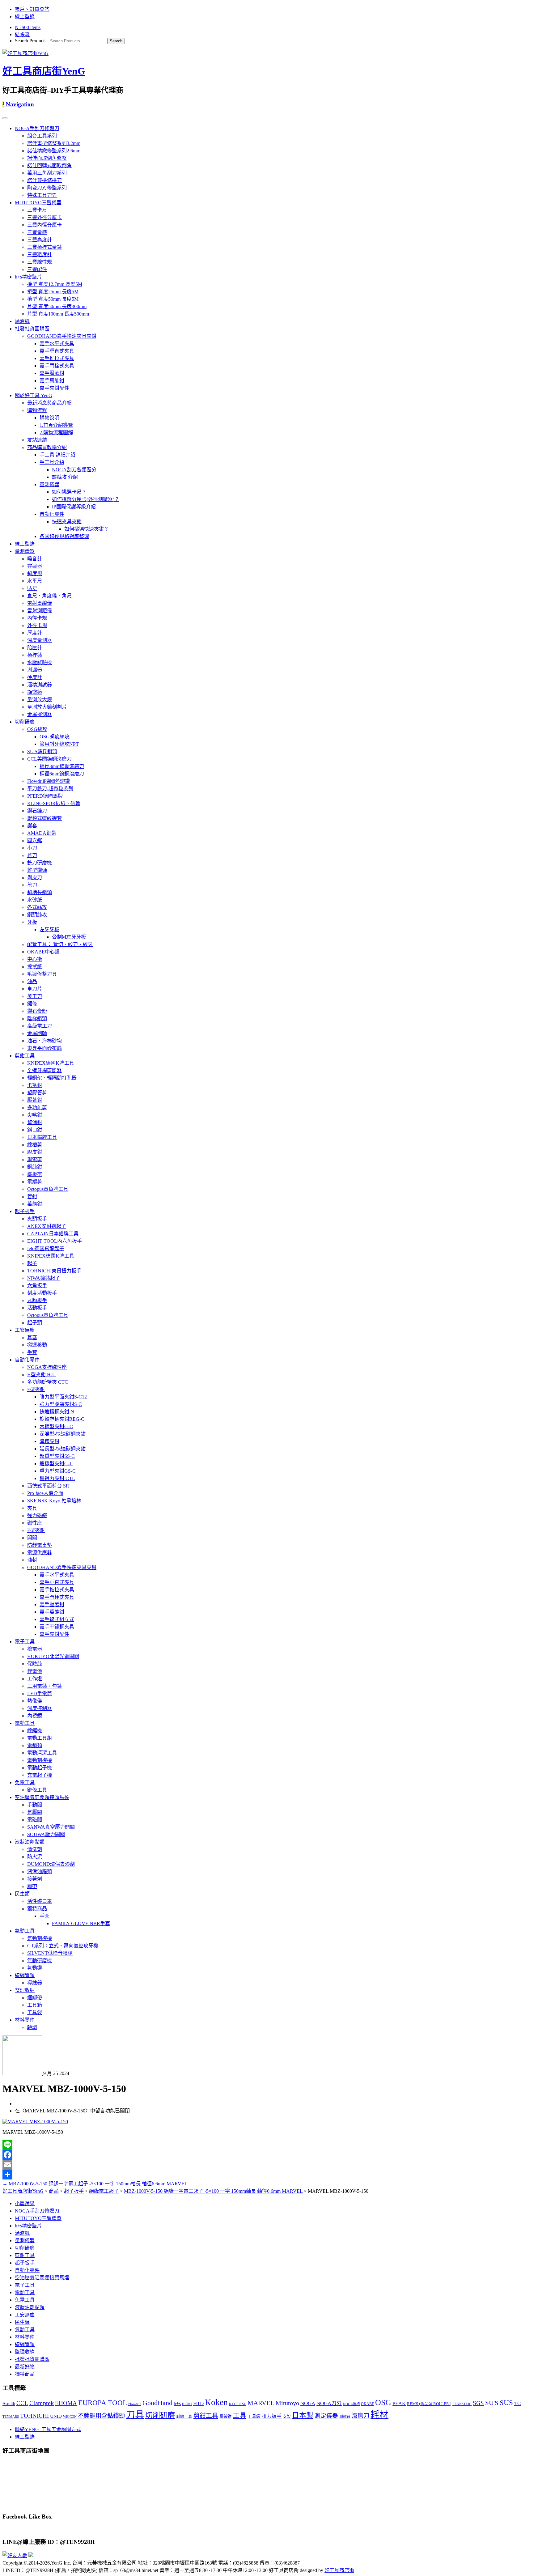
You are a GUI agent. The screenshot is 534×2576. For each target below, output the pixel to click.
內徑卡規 (37, 618)
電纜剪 (35, 1182)
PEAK (399, 2403)
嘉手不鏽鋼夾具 (57, 1627)
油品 (32, 981)
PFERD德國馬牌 (45, 796)
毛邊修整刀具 (42, 974)
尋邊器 (35, 566)
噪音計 (35, 559)
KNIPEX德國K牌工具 (51, 1063)
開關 (32, 1538)
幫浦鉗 (35, 1122)
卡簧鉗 (35, 1085)
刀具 (135, 2415)
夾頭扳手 (37, 1219)
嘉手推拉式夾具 (57, 358)
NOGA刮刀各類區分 (74, 470)
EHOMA (66, 2403)
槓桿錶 (35, 655)
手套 (32, 1352)
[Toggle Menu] (5, 118)
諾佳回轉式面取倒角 (49, 166)
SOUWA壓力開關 (46, 1834)
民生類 (22, 1894)
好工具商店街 (339, 2570)
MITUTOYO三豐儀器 (38, 203)
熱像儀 (35, 1701)
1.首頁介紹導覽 (56, 425)
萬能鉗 (35, 1204)
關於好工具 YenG (34, 395)
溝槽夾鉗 (49, 1441)
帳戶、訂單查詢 (32, 9)
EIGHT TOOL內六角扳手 (55, 1241)
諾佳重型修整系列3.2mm (54, 143)
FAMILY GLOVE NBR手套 (81, 1923)
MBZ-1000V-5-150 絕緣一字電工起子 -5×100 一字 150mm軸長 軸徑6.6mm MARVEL (95, 2184)
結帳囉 (22, 34)
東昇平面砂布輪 (44, 1048)
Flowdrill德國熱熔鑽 (49, 781)
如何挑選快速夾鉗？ (87, 529)
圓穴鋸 (35, 840)
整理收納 (25, 1990)
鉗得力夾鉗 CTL (57, 1478)
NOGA (308, 2403)
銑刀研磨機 (40, 863)
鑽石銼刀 (37, 811)
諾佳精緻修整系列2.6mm (54, 151)
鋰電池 (35, 1671)
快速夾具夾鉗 (67, 522)
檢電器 (35, 1649)
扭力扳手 (272, 2416)
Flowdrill (135, 2404)
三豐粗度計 (40, 255)
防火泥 (35, 1857)
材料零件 (25, 2020)
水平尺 (35, 581)
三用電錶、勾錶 (44, 1686)
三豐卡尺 (37, 210)
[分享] (267, 2175)
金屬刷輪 (37, 1033)
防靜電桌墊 (40, 1545)
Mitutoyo (287, 2403)
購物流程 (37, 410)
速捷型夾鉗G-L (56, 1464)
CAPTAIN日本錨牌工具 (53, 1234)
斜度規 (35, 573)
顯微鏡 (35, 692)
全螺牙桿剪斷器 (44, 1070)
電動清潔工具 (42, 1753)
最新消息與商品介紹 (49, 403)
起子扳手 (25, 1211)
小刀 (32, 848)
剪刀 (32, 885)
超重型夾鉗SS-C (57, 1456)
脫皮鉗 (35, 1152)
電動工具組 (40, 1738)
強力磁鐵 (37, 1515)
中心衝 (35, 959)
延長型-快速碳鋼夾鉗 (63, 1449)
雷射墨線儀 (40, 603)
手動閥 (35, 1805)
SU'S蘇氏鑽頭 (42, 751)
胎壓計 (35, 648)
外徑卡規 (37, 625)
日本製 (303, 2415)
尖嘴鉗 (35, 1115)
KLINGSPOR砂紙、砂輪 (54, 803)
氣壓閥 (35, 1812)
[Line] (267, 2145)
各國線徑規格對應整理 (64, 536)
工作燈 (35, 1679)
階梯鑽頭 (37, 1019)
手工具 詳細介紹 (57, 455)
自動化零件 (52, 514)
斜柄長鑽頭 (40, 892)
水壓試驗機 (40, 662)
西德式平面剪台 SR (48, 1486)
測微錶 (345, 2417)
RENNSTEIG (462, 2404)
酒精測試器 (40, 685)
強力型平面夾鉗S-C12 (63, 1397)
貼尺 (32, 588)
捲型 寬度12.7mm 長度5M (55, 284)
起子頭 (35, 1323)
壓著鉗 (35, 1100)
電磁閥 (35, 1820)
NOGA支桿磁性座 (47, 1367)
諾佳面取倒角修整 (47, 158)
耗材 (379, 2415)
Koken (216, 2402)
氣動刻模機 (40, 1938)
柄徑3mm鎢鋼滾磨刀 (62, 766)
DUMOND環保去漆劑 (51, 1864)
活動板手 (37, 1308)
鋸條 (32, 1004)
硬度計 (35, 677)
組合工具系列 (42, 136)
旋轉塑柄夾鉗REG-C (62, 1419)
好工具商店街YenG (44, 71)
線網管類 (25, 1975)
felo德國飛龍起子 (46, 1248)
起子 (32, 1263)
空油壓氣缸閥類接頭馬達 (42, 1797)
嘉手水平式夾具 (57, 344)
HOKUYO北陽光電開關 (53, 1656)
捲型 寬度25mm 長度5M (53, 292)
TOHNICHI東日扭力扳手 (54, 1271)
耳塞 (32, 1337)
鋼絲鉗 (35, 1167)
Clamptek (42, 2403)
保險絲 (35, 1664)
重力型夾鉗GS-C (58, 1471)
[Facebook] (267, 2155)
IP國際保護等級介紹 (74, 507)
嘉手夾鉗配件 (54, 388)
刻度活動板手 (42, 1293)
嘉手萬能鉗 (52, 381)
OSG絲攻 (37, 729)
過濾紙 (22, 321)
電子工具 (25, 1642)
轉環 (32, 2027)
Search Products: (31, 41)
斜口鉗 (35, 1130)
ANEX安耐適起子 (47, 1226)
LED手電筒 (40, 1693)
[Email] (267, 2165)
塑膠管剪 (37, 1093)
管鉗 (32, 1197)
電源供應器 (40, 1553)
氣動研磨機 (40, 1961)
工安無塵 (25, 1330)
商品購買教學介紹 (47, 447)
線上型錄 (25, 17)
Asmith (9, 2404)
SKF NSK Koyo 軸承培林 (54, 1501)
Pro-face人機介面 (45, 1493)
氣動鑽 (35, 1968)
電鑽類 (35, 1745)
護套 (32, 826)
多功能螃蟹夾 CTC (48, 1382)
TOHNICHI (34, 2416)
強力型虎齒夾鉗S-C (61, 1404)
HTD (198, 2403)
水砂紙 (35, 900)
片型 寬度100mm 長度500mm (58, 314)
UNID (56, 2416)
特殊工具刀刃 (42, 195)
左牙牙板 (49, 929)
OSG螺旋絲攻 (55, 737)
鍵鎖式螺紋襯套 (44, 818)
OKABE (367, 2404)
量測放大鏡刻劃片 (47, 707)
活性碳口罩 (40, 1901)
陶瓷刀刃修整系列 (47, 188)
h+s (177, 2403)
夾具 (32, 1508)
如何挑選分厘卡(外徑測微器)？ (86, 499)
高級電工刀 (40, 1026)
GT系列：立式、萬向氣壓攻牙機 (63, 1946)
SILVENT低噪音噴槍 (50, 1953)
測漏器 (35, 670)
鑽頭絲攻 (37, 915)
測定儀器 (326, 2416)
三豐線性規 (40, 262)
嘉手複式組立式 (57, 1619)
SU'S (492, 2403)
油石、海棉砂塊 (44, 1041)
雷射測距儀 (40, 611)
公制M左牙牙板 (69, 937)
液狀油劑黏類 (30, 1842)
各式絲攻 (37, 907)
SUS (506, 2403)
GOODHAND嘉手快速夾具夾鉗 (62, 336)
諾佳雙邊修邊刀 (44, 180)
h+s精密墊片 (28, 277)
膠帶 (32, 1886)
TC (517, 2403)
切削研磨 (25, 722)
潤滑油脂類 (40, 1872)
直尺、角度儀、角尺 (49, 596)
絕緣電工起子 (104, 2191)
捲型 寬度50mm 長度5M (53, 299)
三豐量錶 (37, 232)
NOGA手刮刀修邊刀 (37, 128)
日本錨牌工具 (42, 1137)
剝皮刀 (35, 878)
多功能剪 (37, 1108)
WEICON (70, 2417)
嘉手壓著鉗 (52, 373)
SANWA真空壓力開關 (51, 1827)
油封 (32, 1560)
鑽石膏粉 (37, 1011)
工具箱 (35, 2005)
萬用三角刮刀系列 (47, 173)
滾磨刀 (360, 2416)
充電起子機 (40, 1775)
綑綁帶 (35, 1998)
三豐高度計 (40, 240)
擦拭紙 (35, 967)
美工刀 (35, 996)
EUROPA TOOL (103, 2403)
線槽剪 (35, 1145)
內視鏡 (35, 1716)
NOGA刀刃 (329, 2403)
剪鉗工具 (25, 1056)
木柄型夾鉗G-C (56, 1426)
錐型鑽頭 (37, 870)
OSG (383, 2402)
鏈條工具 (37, 1790)
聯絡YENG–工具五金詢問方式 (48, 2429)
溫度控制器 (40, 1708)
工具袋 (35, 2012)
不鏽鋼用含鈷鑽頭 (101, 2416)
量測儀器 (49, 484)
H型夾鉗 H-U (42, 1375)
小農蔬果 (25, 2203)
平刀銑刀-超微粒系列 (50, 789)
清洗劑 (35, 1849)
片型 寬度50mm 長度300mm (57, 306)
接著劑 (35, 1879)
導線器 (35, 1983)
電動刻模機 (40, 1760)
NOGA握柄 (351, 2404)
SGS (478, 2403)
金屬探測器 (40, 714)
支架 (287, 2417)
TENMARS (11, 2417)
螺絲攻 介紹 (65, 477)
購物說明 (49, 418)
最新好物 (25, 2367)
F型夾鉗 (36, 1389)
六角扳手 (37, 1286)
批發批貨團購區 (32, 329)
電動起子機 (40, 1768)
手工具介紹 (52, 462)
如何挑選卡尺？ (69, 492)
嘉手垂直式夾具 (57, 351)
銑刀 (32, 855)
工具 (239, 2416)
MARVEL (261, 2403)
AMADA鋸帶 (42, 833)
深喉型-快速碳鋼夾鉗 (63, 1434)
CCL (22, 2403)
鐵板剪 (35, 1174)
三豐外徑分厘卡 (44, 217)
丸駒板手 (37, 1300)
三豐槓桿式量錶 (44, 247)
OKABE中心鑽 (43, 952)
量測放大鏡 (40, 700)
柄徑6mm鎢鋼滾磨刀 (62, 774)
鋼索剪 (35, 1159)
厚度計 (35, 633)
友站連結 (37, 440)
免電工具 (25, 1782)
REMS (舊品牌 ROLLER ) (429, 2404)
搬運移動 (37, 1345)
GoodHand (157, 2403)
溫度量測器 (40, 640)
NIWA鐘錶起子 (44, 1278)
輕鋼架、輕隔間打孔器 (52, 1078)
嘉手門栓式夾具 (57, 366)
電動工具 (25, 1723)
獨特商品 (37, 1909)
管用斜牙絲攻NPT (59, 744)
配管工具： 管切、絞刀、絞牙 (60, 944)
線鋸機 (35, 1731)
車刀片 (35, 989)
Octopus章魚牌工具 (48, 1189)
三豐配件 (37, 269)
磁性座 (35, 1523)
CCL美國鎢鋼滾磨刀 (49, 759)
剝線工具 (184, 2417)
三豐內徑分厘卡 (44, 225)
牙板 (32, 922)
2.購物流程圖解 (56, 433)
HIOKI (187, 2404)
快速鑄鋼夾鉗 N (57, 1412)
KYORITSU (238, 2404)
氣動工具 (25, 1931)
